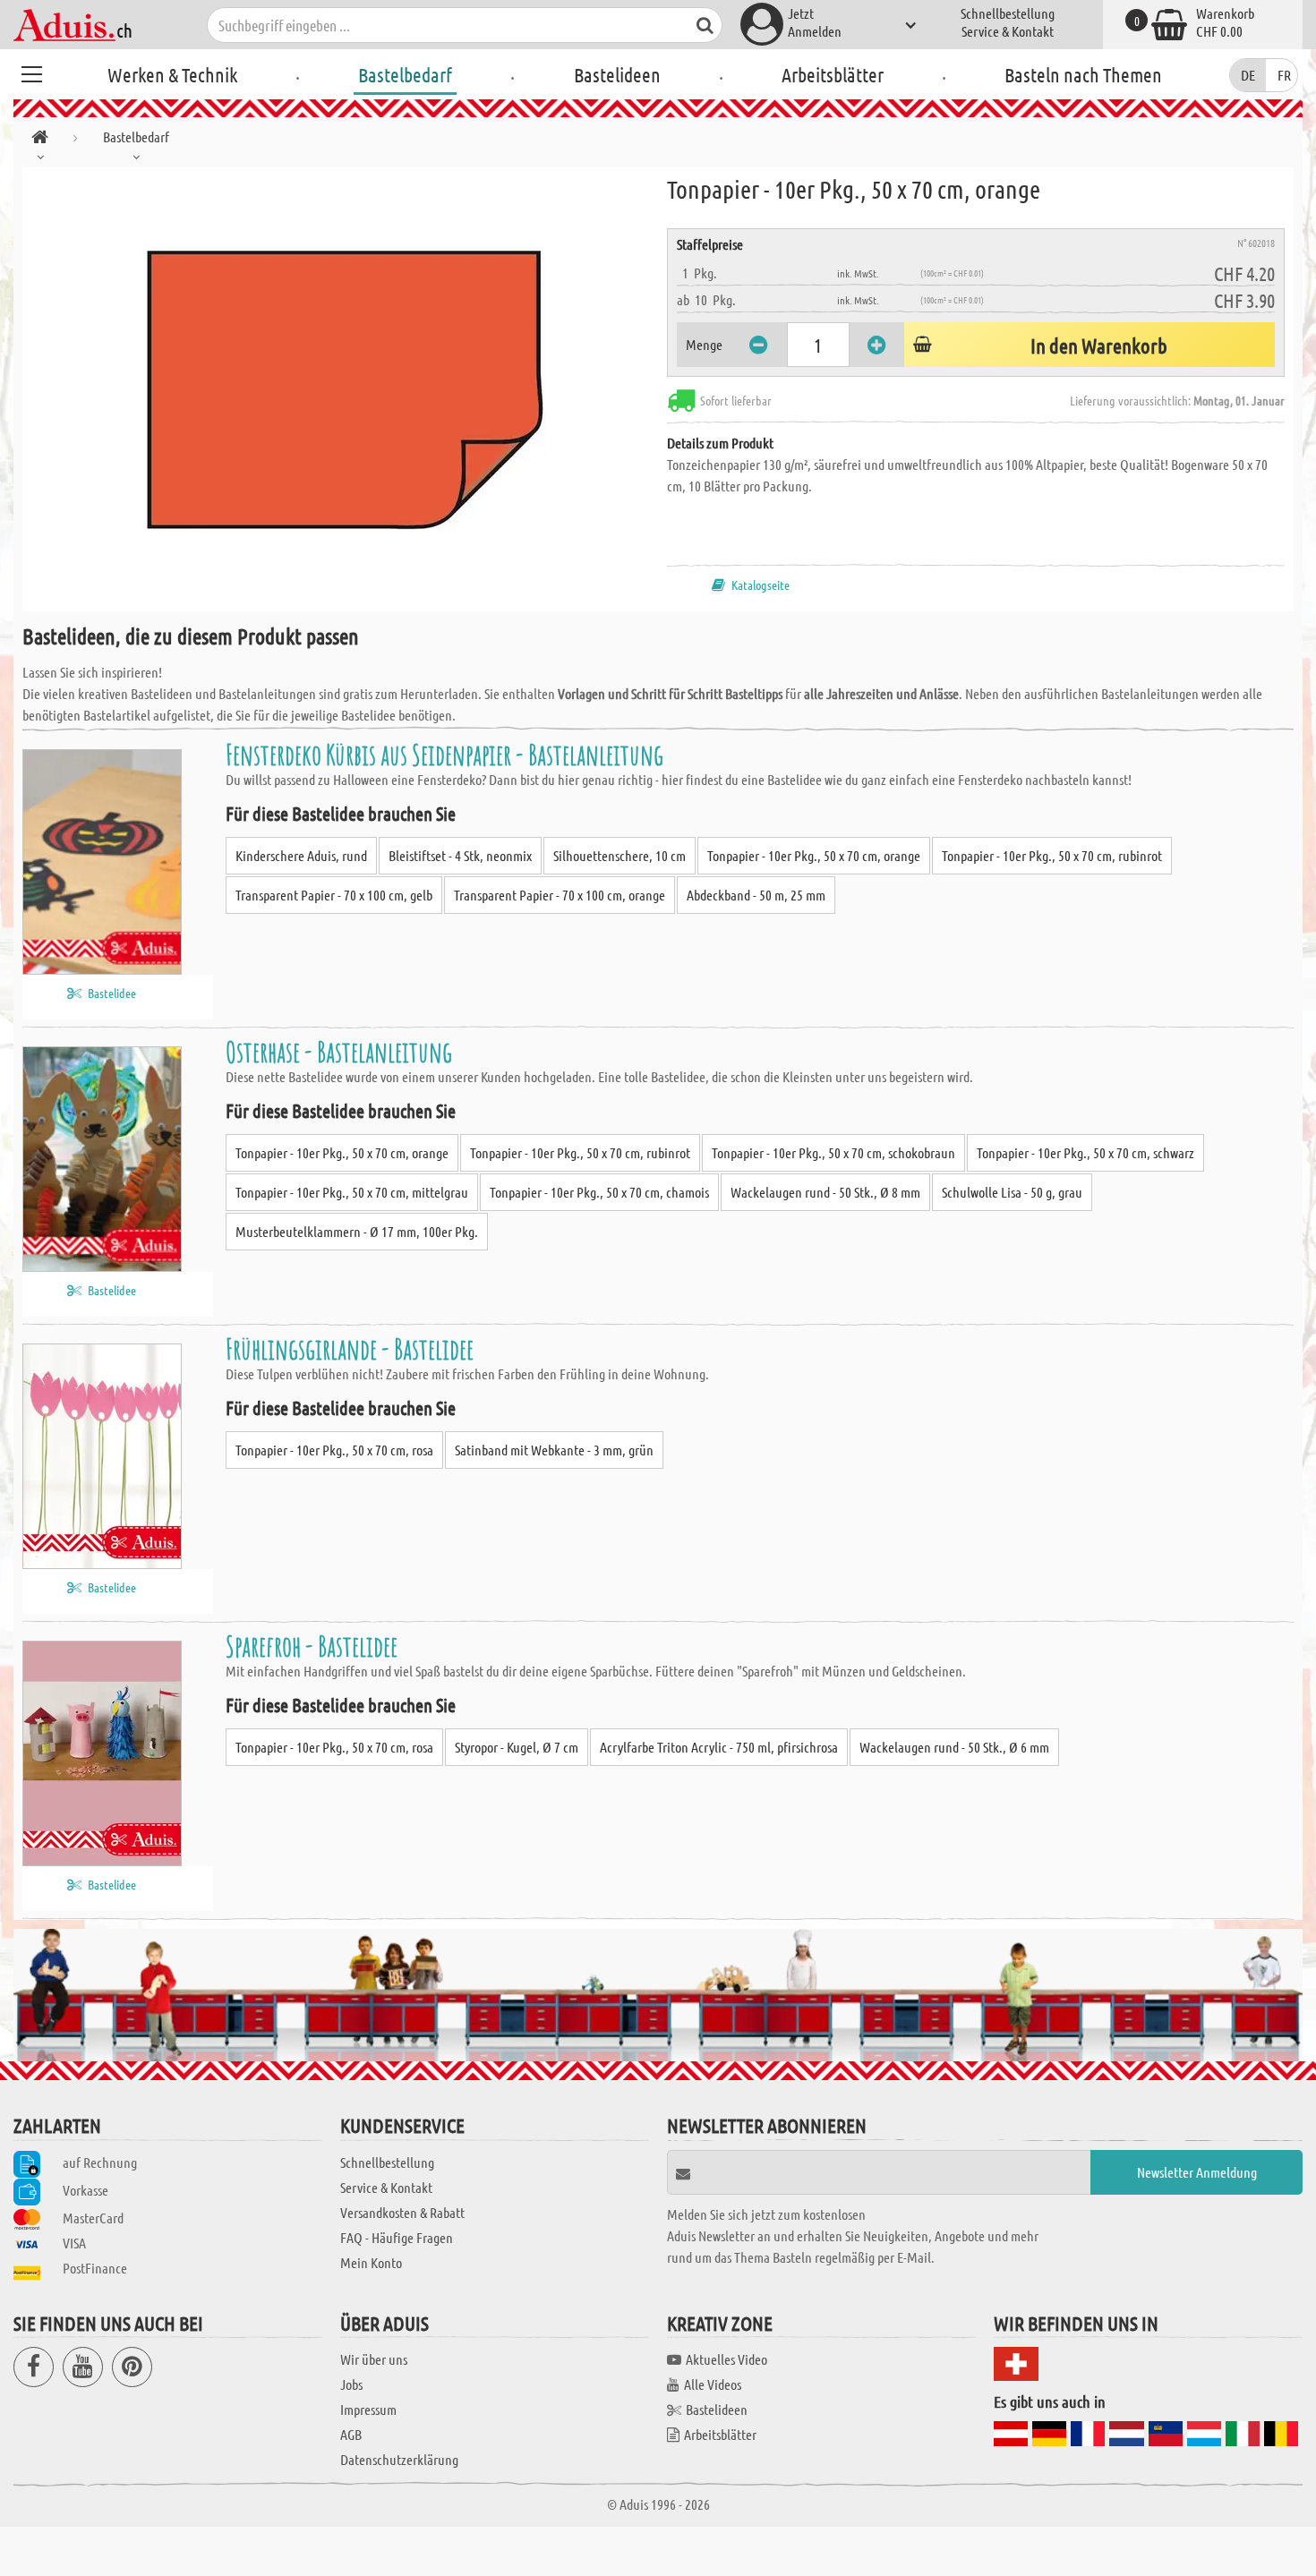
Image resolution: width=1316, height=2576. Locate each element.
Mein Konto (371, 2262)
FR (1284, 75)
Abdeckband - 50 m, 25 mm (756, 895)
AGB (351, 2434)
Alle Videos (713, 2384)
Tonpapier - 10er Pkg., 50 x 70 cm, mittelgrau (352, 1192)
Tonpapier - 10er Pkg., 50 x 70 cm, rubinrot (1052, 855)
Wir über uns (374, 2359)
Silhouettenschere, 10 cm (620, 855)
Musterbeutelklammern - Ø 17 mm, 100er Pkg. (357, 1231)
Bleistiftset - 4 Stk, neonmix (460, 855)
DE (1248, 75)
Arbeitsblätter (833, 74)
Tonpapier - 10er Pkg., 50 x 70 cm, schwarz (1085, 1152)
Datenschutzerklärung (399, 2459)
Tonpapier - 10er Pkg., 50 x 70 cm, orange (814, 855)
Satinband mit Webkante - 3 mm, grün (554, 1450)
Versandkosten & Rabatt (402, 2212)
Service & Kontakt (1008, 31)
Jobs (351, 2384)
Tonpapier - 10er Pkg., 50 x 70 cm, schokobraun (833, 1152)
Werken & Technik (172, 74)
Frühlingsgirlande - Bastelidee (350, 1348)
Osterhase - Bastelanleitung (339, 1051)
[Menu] (31, 72)
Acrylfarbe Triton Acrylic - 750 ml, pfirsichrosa (719, 1747)
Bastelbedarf (405, 74)
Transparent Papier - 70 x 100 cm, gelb (334, 895)
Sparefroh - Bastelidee (312, 1646)
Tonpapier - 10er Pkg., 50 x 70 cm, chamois (599, 1192)
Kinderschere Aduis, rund (301, 855)
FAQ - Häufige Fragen (397, 2237)
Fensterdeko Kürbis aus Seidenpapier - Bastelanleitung (444, 754)
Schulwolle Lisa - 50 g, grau (1012, 1192)
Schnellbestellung (1008, 13)
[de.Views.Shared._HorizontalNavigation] (40, 140)
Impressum (368, 2409)
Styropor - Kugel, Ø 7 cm (517, 1747)
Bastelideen (617, 74)
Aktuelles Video (726, 2359)
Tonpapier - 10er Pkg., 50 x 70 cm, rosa (334, 1450)
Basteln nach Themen (1083, 74)
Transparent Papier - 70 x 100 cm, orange (560, 895)
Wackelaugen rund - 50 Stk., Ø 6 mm (954, 1747)
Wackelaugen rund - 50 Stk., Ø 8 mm (825, 1192)
